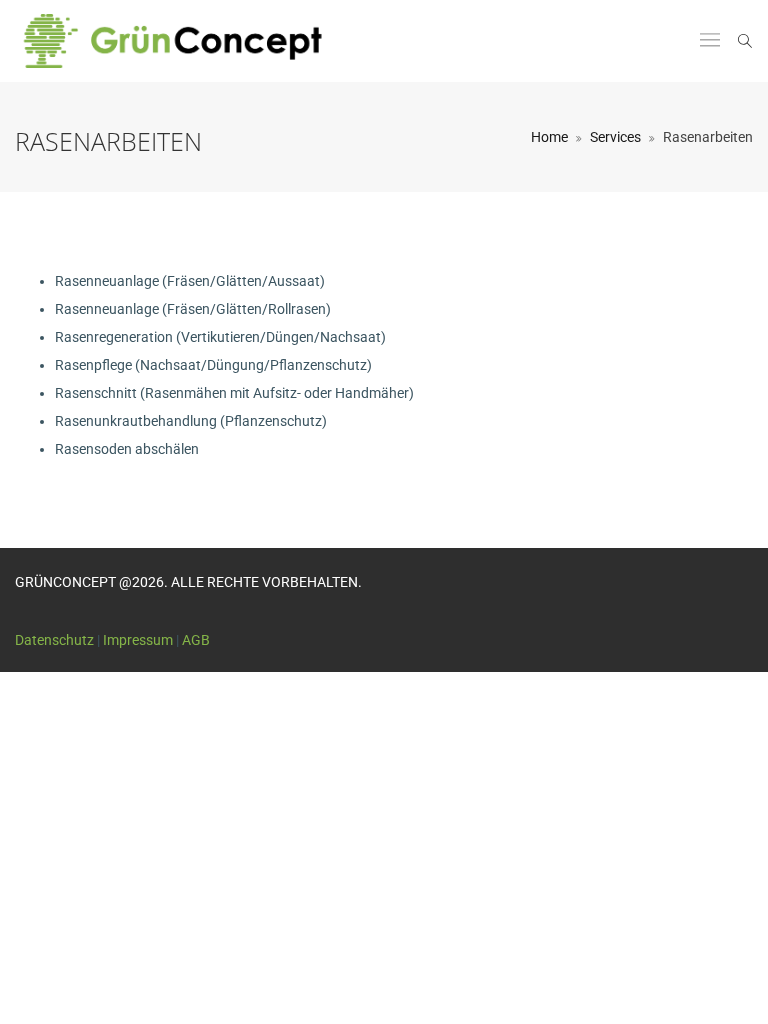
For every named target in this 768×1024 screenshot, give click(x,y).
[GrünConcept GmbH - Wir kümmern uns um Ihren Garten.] (185, 41)
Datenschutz (54, 640)
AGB (196, 640)
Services (615, 137)
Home (549, 137)
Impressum (138, 640)
